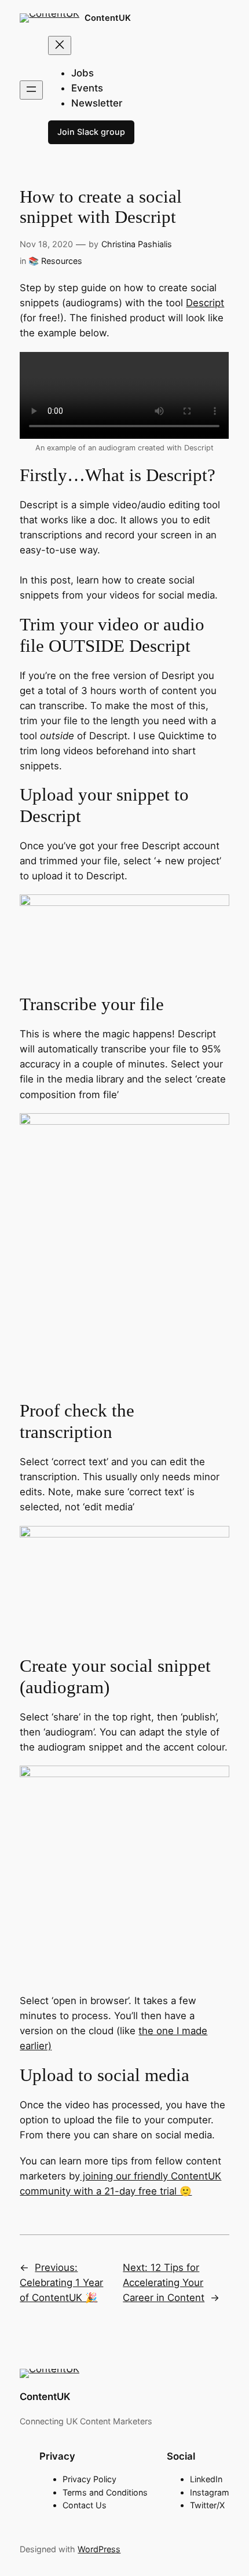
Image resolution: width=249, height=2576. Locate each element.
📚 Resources (55, 261)
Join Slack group (91, 132)
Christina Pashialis (137, 244)
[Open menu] (31, 90)
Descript (205, 303)
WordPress (99, 2549)
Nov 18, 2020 (46, 244)
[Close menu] (60, 45)
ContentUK (108, 18)
